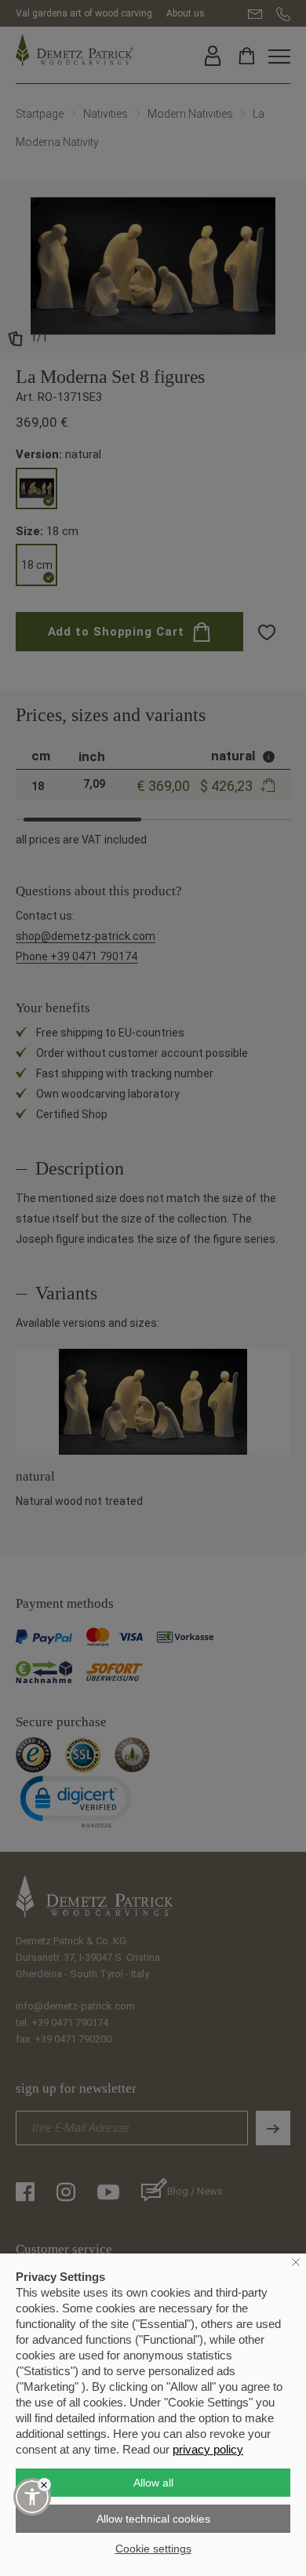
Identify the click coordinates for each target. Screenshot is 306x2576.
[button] (32, 2497)
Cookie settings (153, 2549)
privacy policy (208, 2449)
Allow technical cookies (153, 2519)
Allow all (153, 2483)
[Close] (44, 2485)
